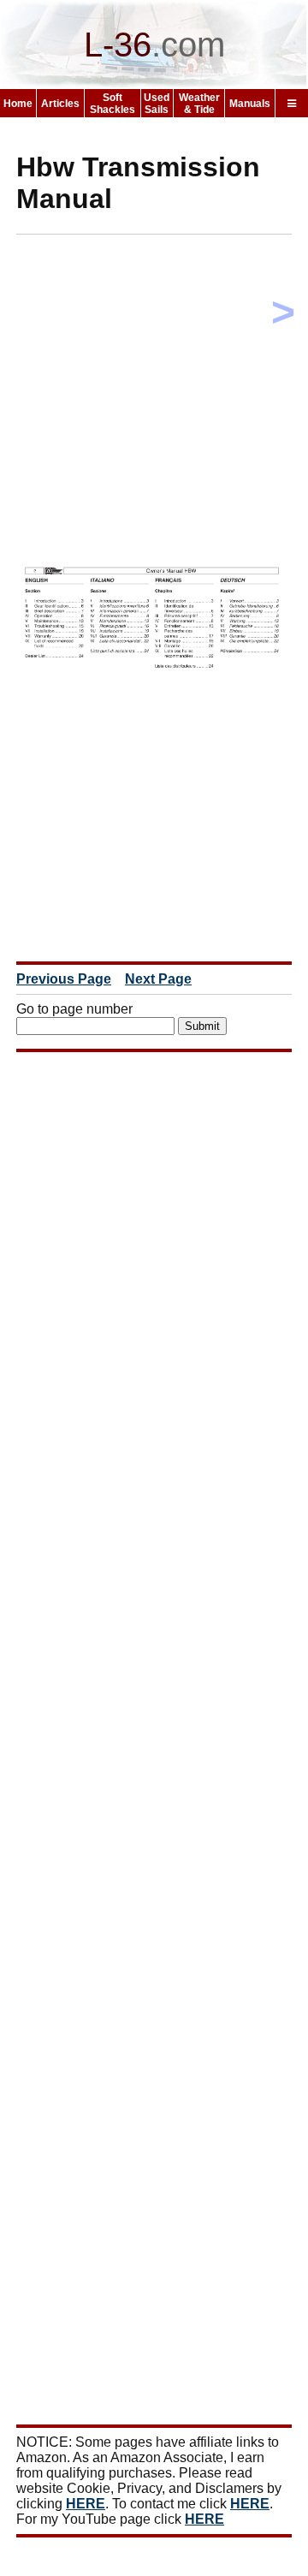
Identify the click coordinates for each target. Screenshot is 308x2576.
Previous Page (64, 979)
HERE (86, 2504)
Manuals (250, 104)
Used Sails (157, 104)
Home (18, 104)
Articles (60, 104)
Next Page (158, 979)
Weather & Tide (199, 104)
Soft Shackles (113, 104)
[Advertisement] (154, 402)
